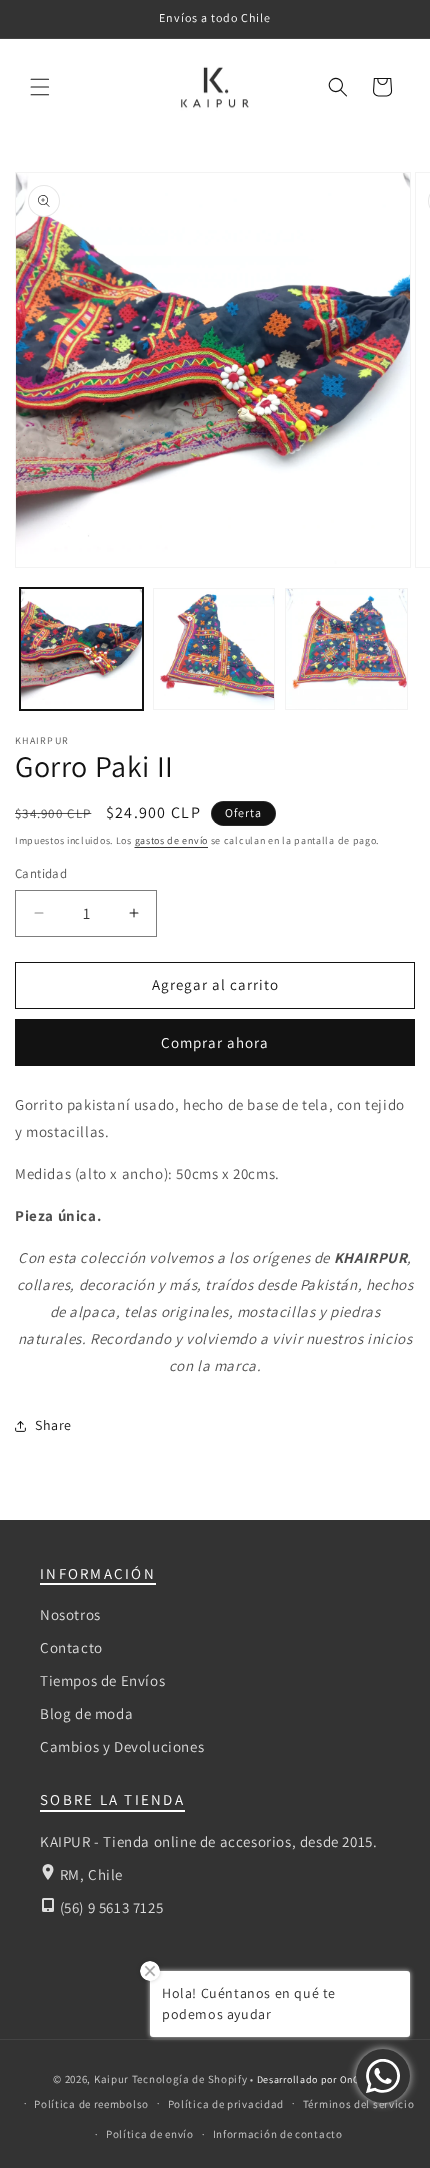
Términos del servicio (359, 2104)
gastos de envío (172, 840)
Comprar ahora (215, 1042)
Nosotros (70, 1614)
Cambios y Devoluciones (122, 1746)
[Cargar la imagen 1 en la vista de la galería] (81, 649)
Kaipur (111, 2079)
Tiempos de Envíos (102, 1680)
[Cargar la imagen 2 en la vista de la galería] (214, 649)
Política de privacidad (226, 2104)
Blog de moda (86, 1713)
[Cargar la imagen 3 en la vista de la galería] (346, 649)
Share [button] (53, 1425)
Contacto (71, 1647)
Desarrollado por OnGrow (317, 2079)
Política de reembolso (91, 2104)
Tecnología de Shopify (190, 2079)
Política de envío (150, 2134)
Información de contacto (278, 2134)
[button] (40, 87)
